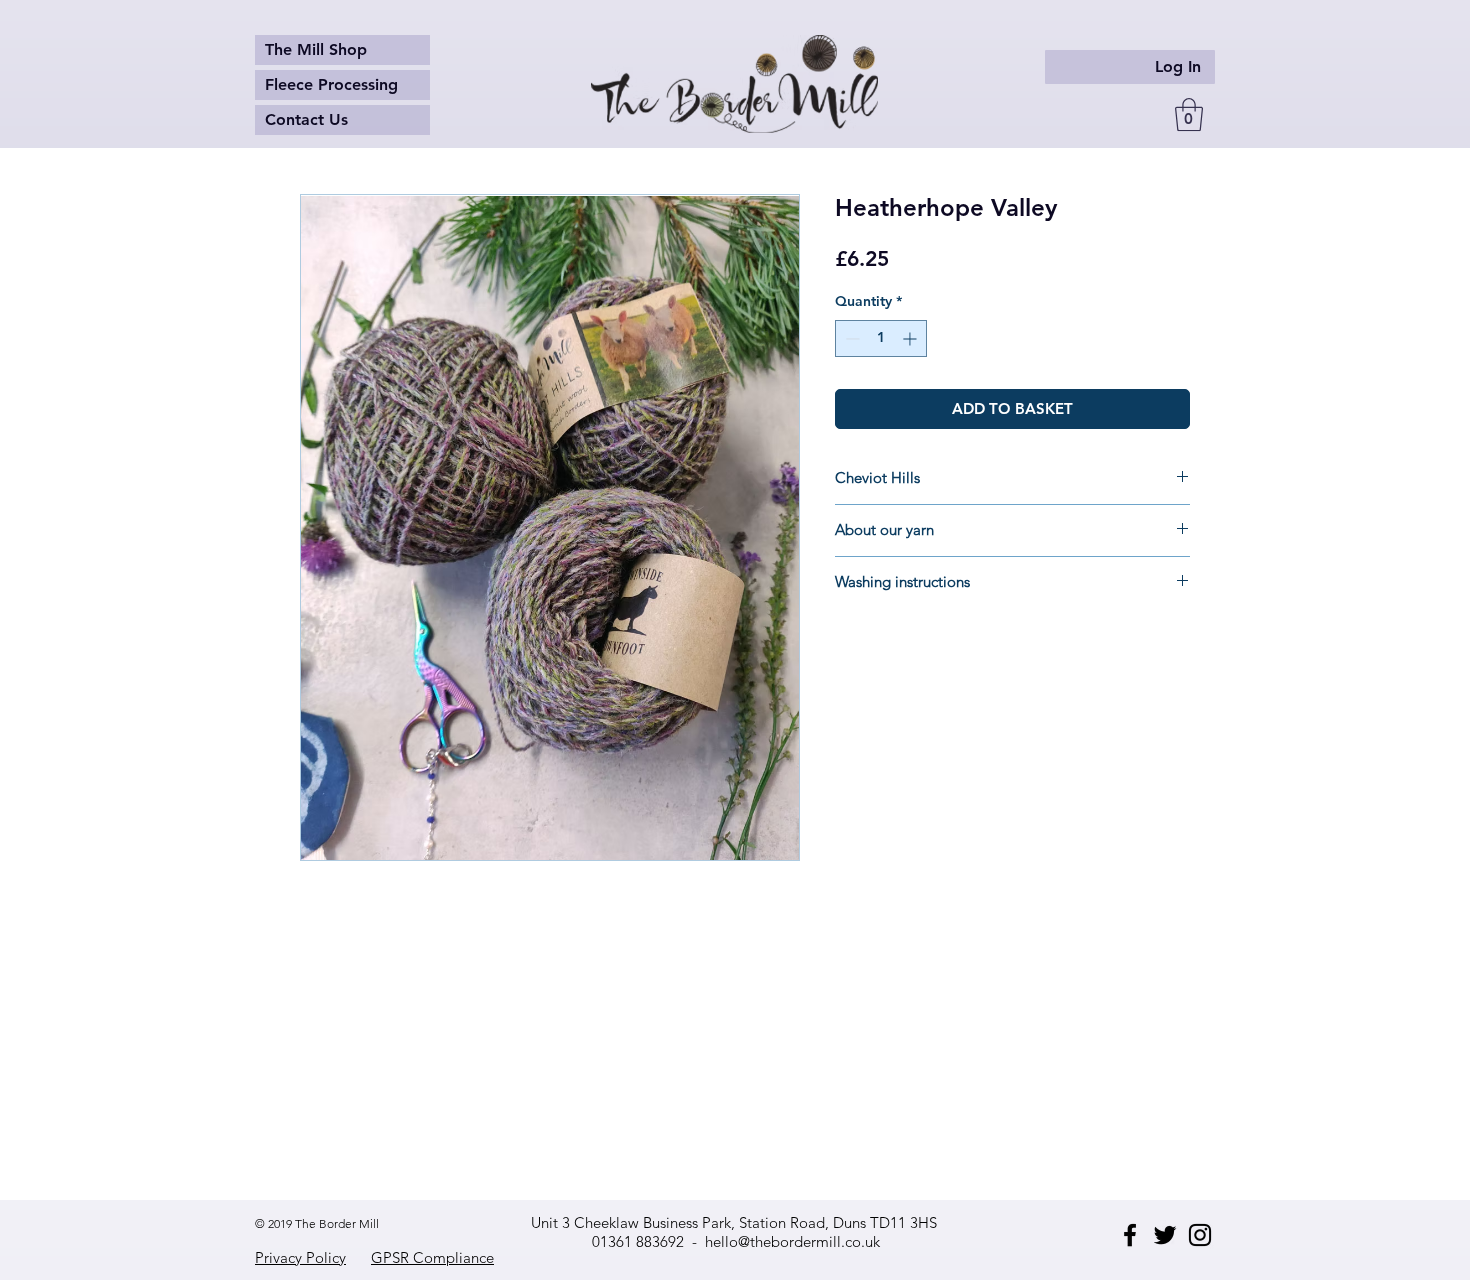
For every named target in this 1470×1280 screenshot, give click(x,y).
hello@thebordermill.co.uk (792, 1241)
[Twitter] (1165, 1235)
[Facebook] (1130, 1235)
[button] (1189, 114)
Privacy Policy (300, 1257)
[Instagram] (1200, 1235)
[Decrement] (850, 338)
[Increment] (911, 338)
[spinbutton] (881, 338)
